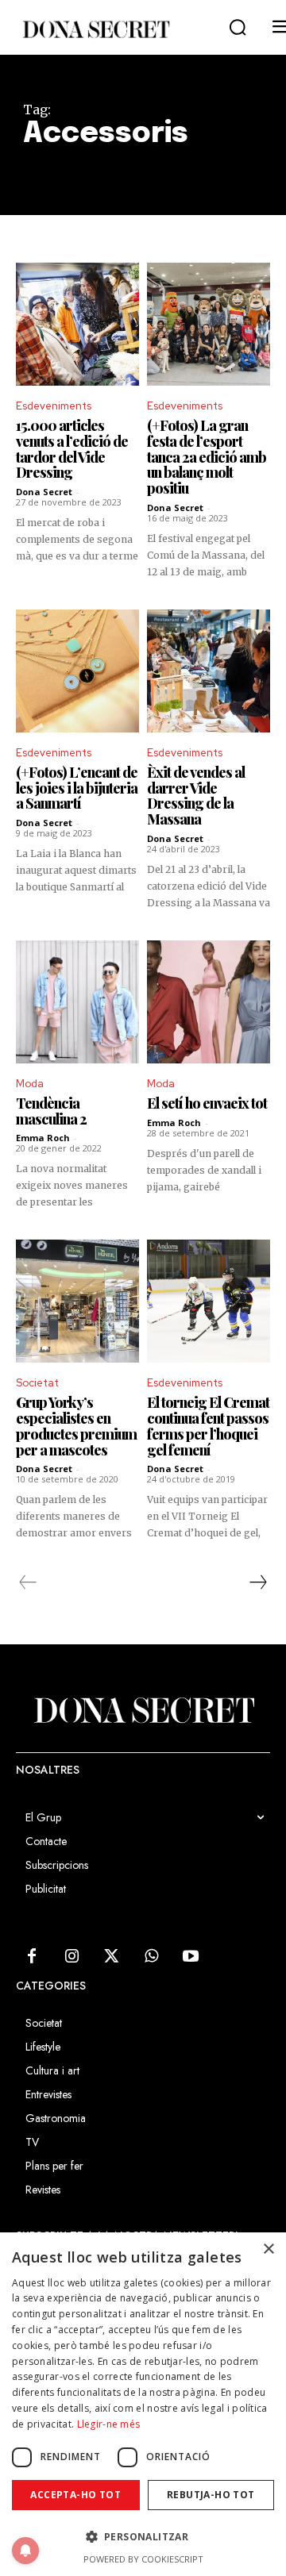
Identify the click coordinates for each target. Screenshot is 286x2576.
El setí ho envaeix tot (207, 1103)
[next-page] (257, 1582)
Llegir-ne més (109, 2424)
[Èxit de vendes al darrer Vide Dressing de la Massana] (209, 671)
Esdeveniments (54, 406)
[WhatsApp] (151, 1957)
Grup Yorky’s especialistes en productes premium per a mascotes (76, 1426)
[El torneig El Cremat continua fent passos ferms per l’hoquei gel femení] (209, 1301)
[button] (238, 28)
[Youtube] (191, 1957)
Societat (37, 1383)
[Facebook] (32, 1957)
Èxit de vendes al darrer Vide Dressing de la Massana (196, 796)
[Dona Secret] (95, 29)
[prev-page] (28, 1582)
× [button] (268, 2249)
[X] (111, 1957)
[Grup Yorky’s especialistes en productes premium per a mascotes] (77, 1301)
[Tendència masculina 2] (77, 1002)
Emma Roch (43, 1138)
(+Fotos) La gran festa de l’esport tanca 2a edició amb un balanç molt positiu (207, 457)
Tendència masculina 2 (51, 1111)
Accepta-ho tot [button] (75, 2495)
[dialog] (143, 2404)
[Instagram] (71, 1957)
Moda (30, 1084)
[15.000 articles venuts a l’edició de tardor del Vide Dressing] (77, 324)
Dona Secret (44, 492)
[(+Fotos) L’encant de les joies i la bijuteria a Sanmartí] (77, 671)
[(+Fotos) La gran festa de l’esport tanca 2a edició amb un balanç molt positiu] (209, 324)
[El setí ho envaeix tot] (209, 1002)
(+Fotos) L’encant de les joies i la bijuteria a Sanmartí (77, 788)
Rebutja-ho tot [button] (211, 2495)
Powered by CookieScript (143, 2559)
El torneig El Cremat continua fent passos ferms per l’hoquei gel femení (208, 1426)
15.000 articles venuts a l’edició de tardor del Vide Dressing (72, 449)
